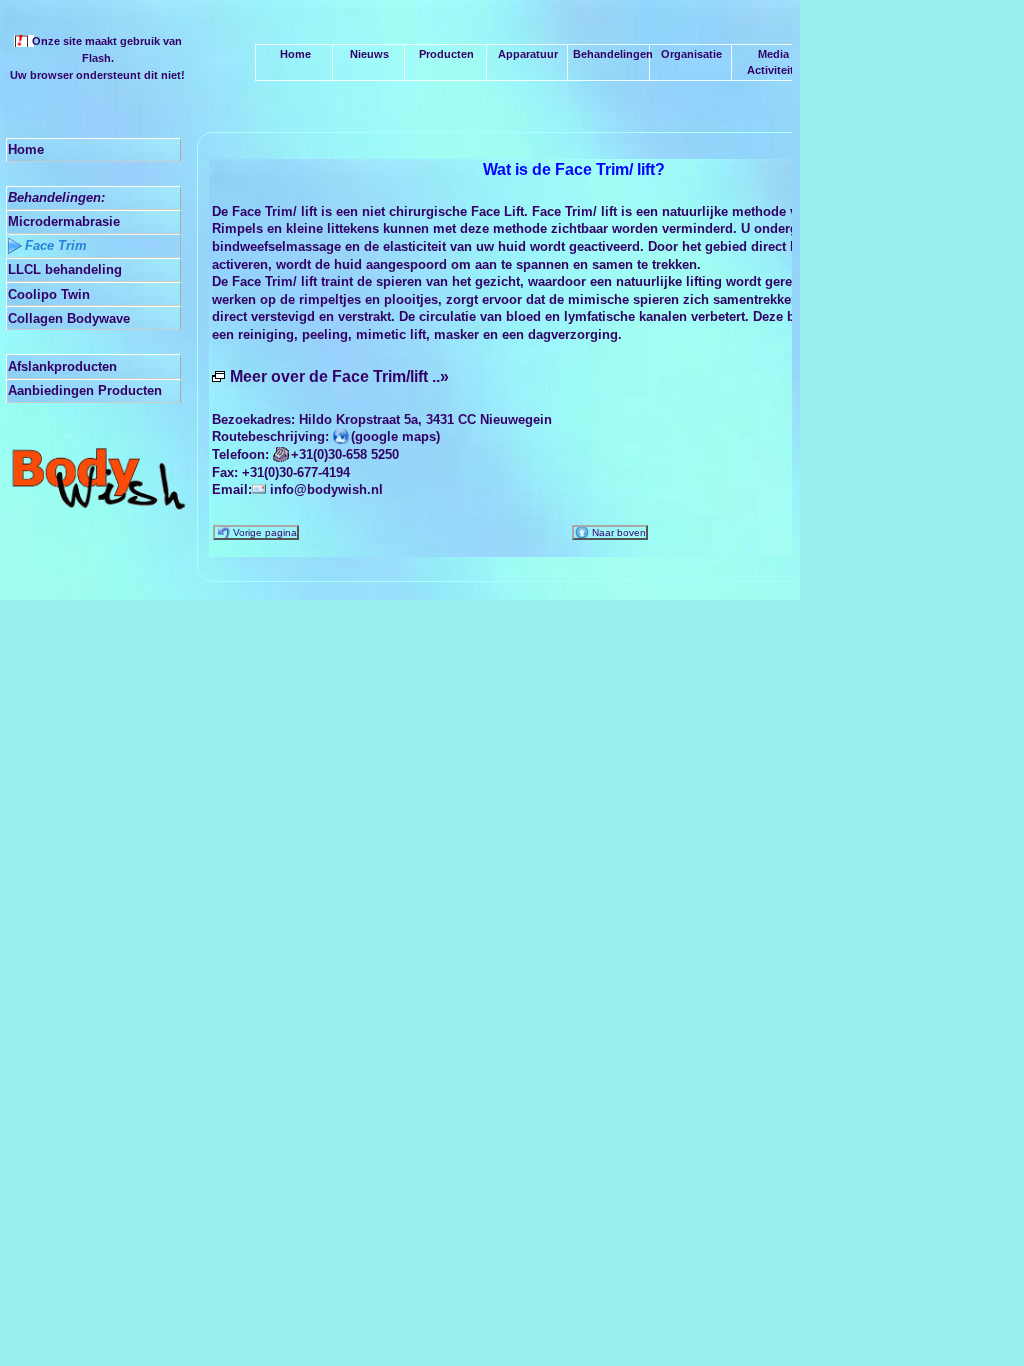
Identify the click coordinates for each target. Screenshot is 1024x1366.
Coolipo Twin (49, 294)
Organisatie (690, 54)
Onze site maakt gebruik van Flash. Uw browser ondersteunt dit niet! (97, 58)
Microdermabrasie (64, 221)
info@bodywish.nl (326, 489)
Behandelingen (611, 54)
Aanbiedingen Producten (85, 390)
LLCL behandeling (65, 269)
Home (26, 149)
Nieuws (368, 54)
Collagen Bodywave (69, 318)
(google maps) (395, 436)
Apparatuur (526, 54)
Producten (445, 54)
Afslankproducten (62, 366)
